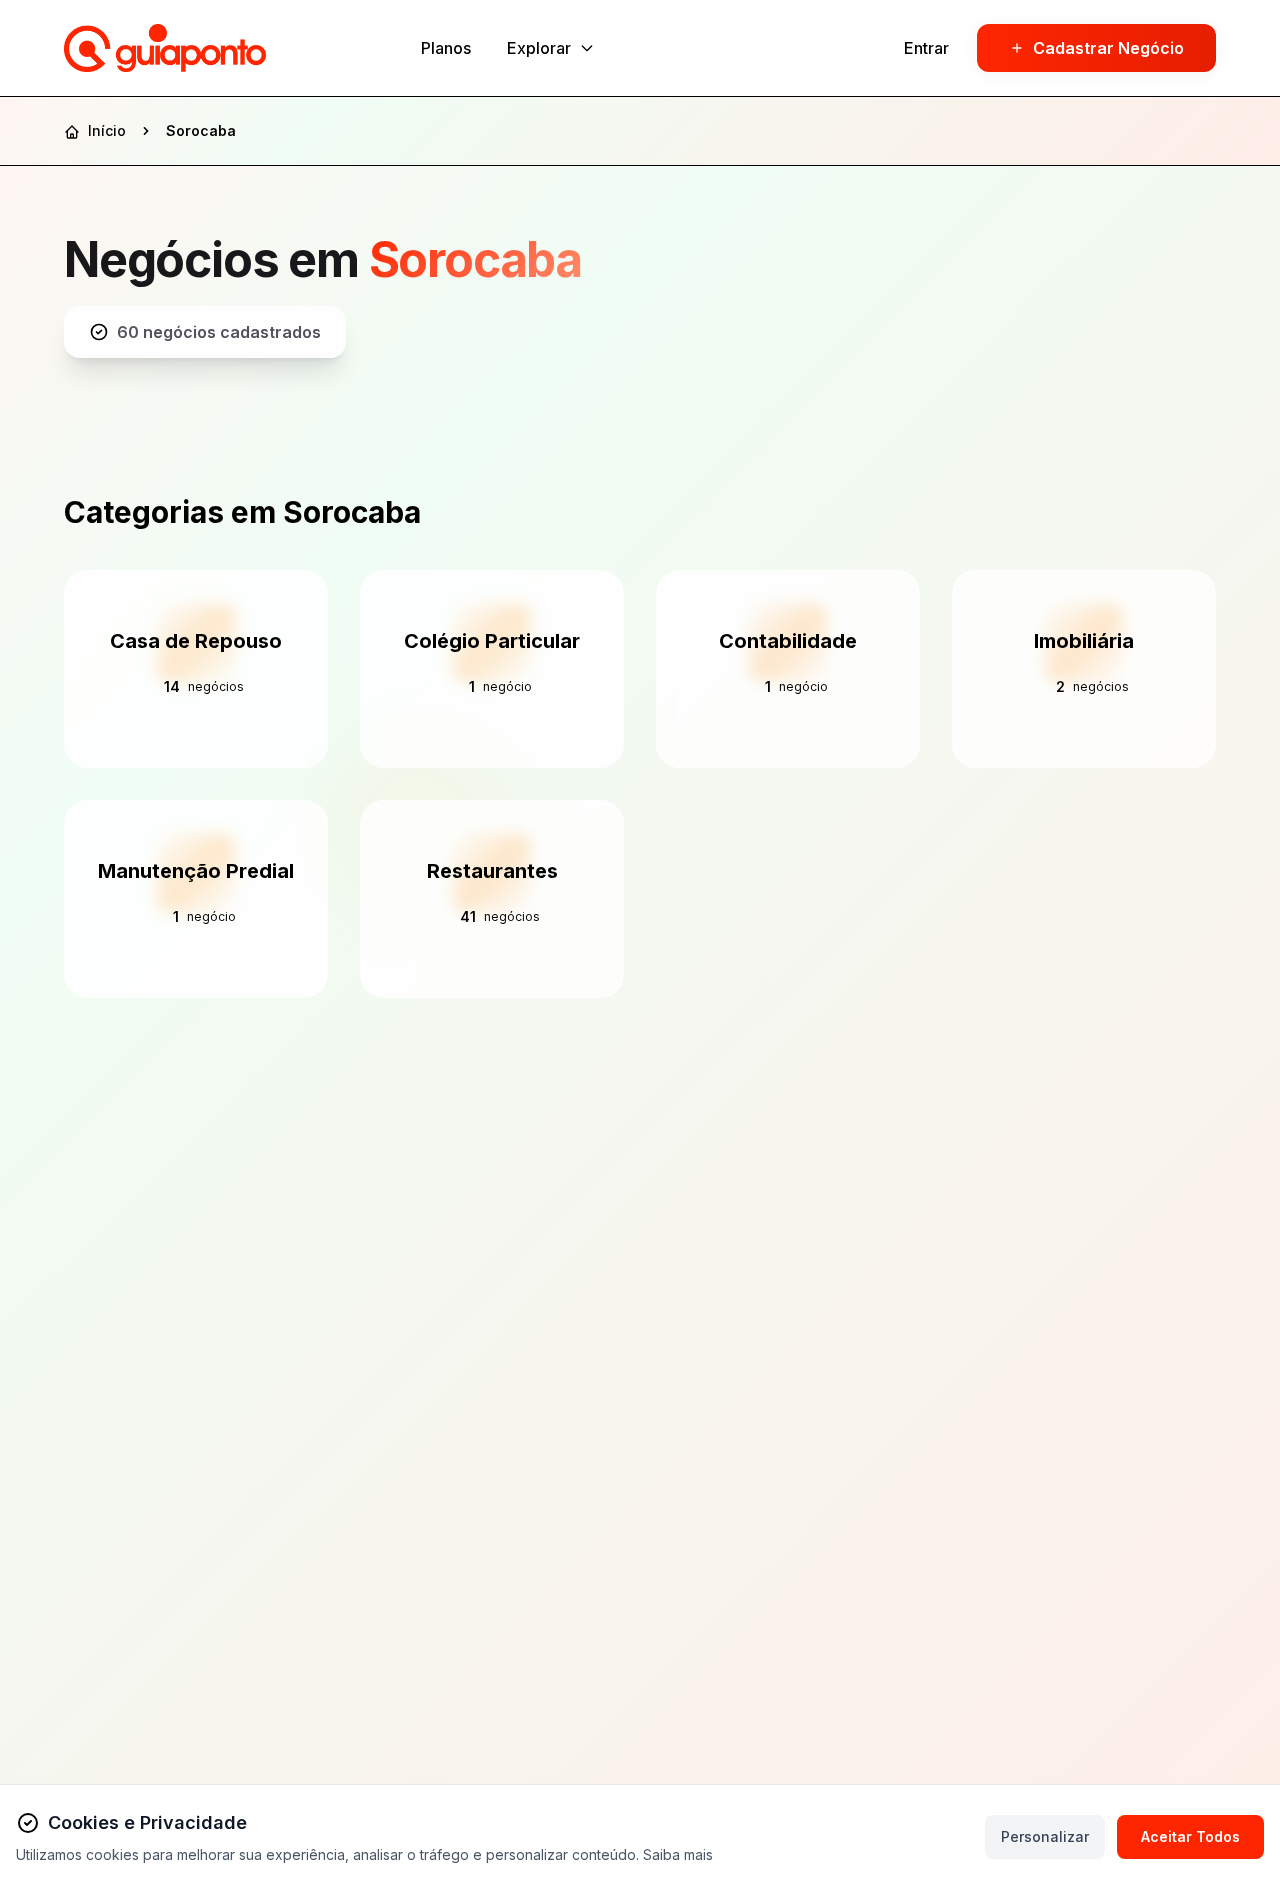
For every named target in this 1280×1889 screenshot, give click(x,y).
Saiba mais (678, 1854)
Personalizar (1045, 1836)
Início (105, 130)
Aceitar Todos (1190, 1836)
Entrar (926, 48)
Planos (446, 48)
